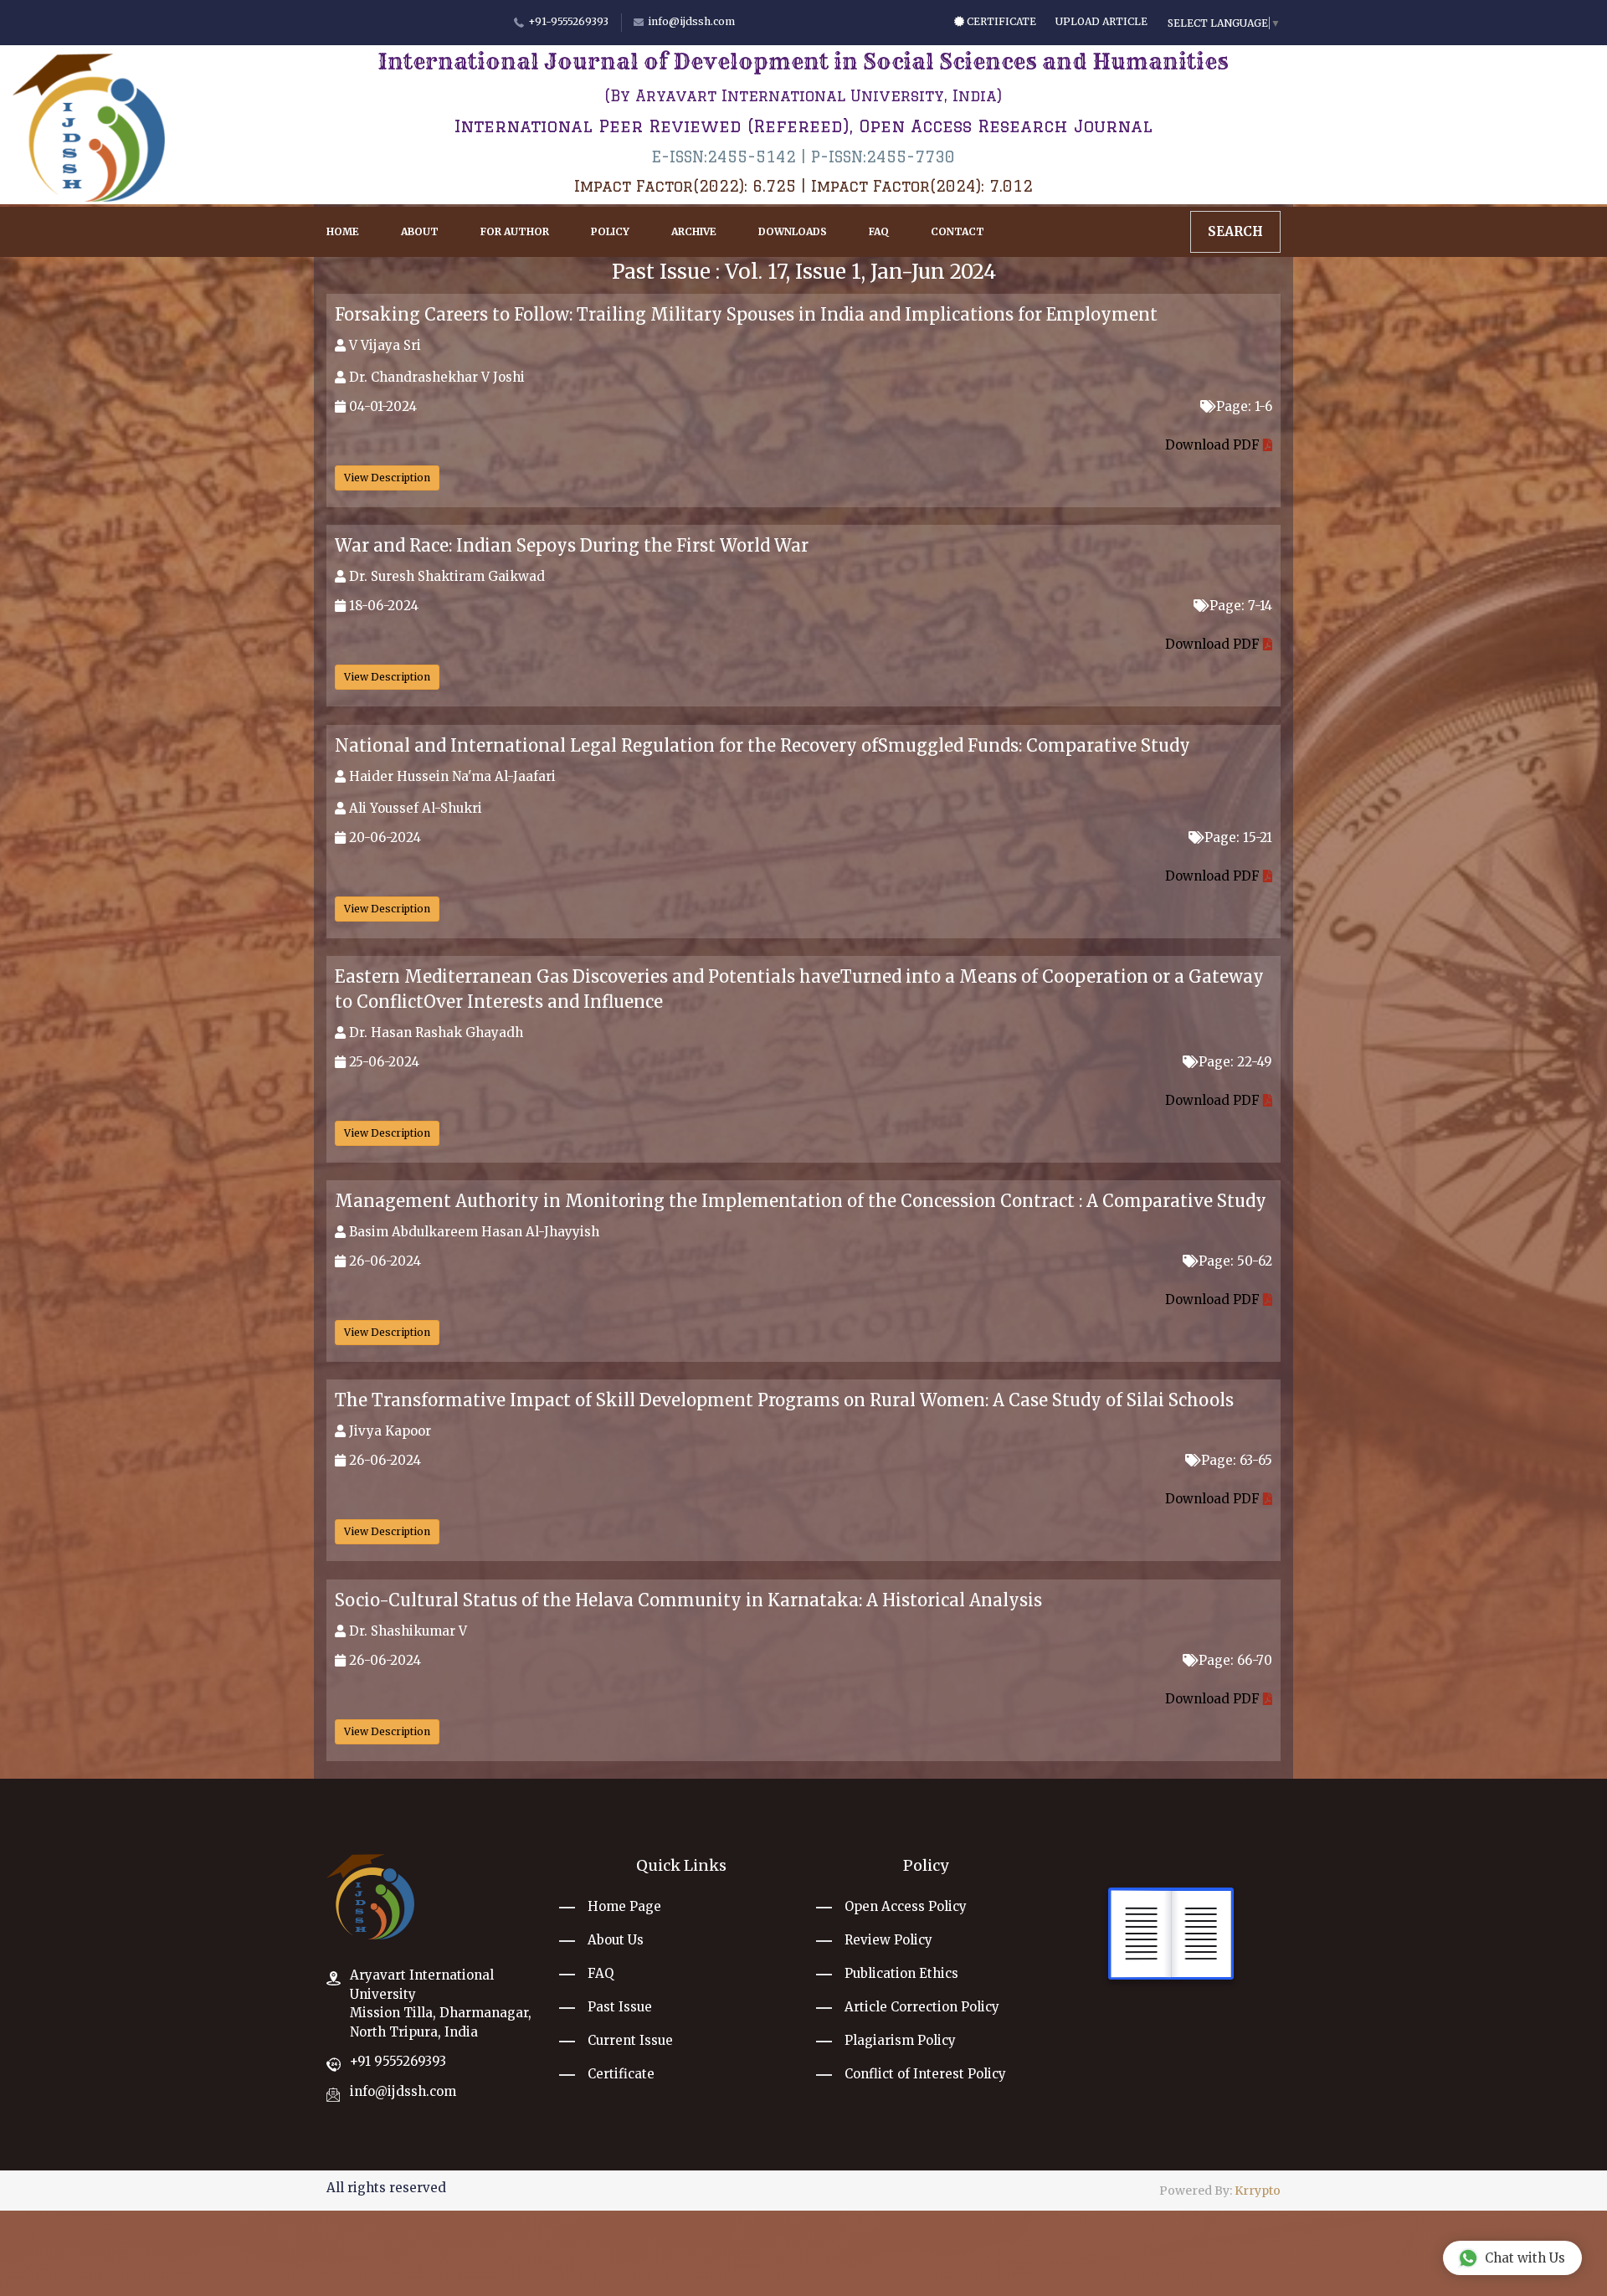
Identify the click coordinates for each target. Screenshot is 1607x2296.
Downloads (793, 231)
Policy (610, 231)
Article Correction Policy (922, 2007)
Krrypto (1258, 2191)
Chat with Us (1525, 2258)
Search (1235, 231)
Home (343, 231)
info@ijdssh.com (403, 2091)
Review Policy (888, 1940)
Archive (694, 231)
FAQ (879, 231)
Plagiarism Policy (900, 2040)
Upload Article (1101, 21)
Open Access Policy (906, 1906)
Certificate (1000, 21)
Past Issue (620, 2007)
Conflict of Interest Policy (925, 2074)
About (420, 231)
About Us (616, 1940)
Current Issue (630, 2040)
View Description (387, 478)
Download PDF (1214, 445)
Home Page (624, 1906)
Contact (958, 231)
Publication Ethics (901, 1973)
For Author (515, 231)
